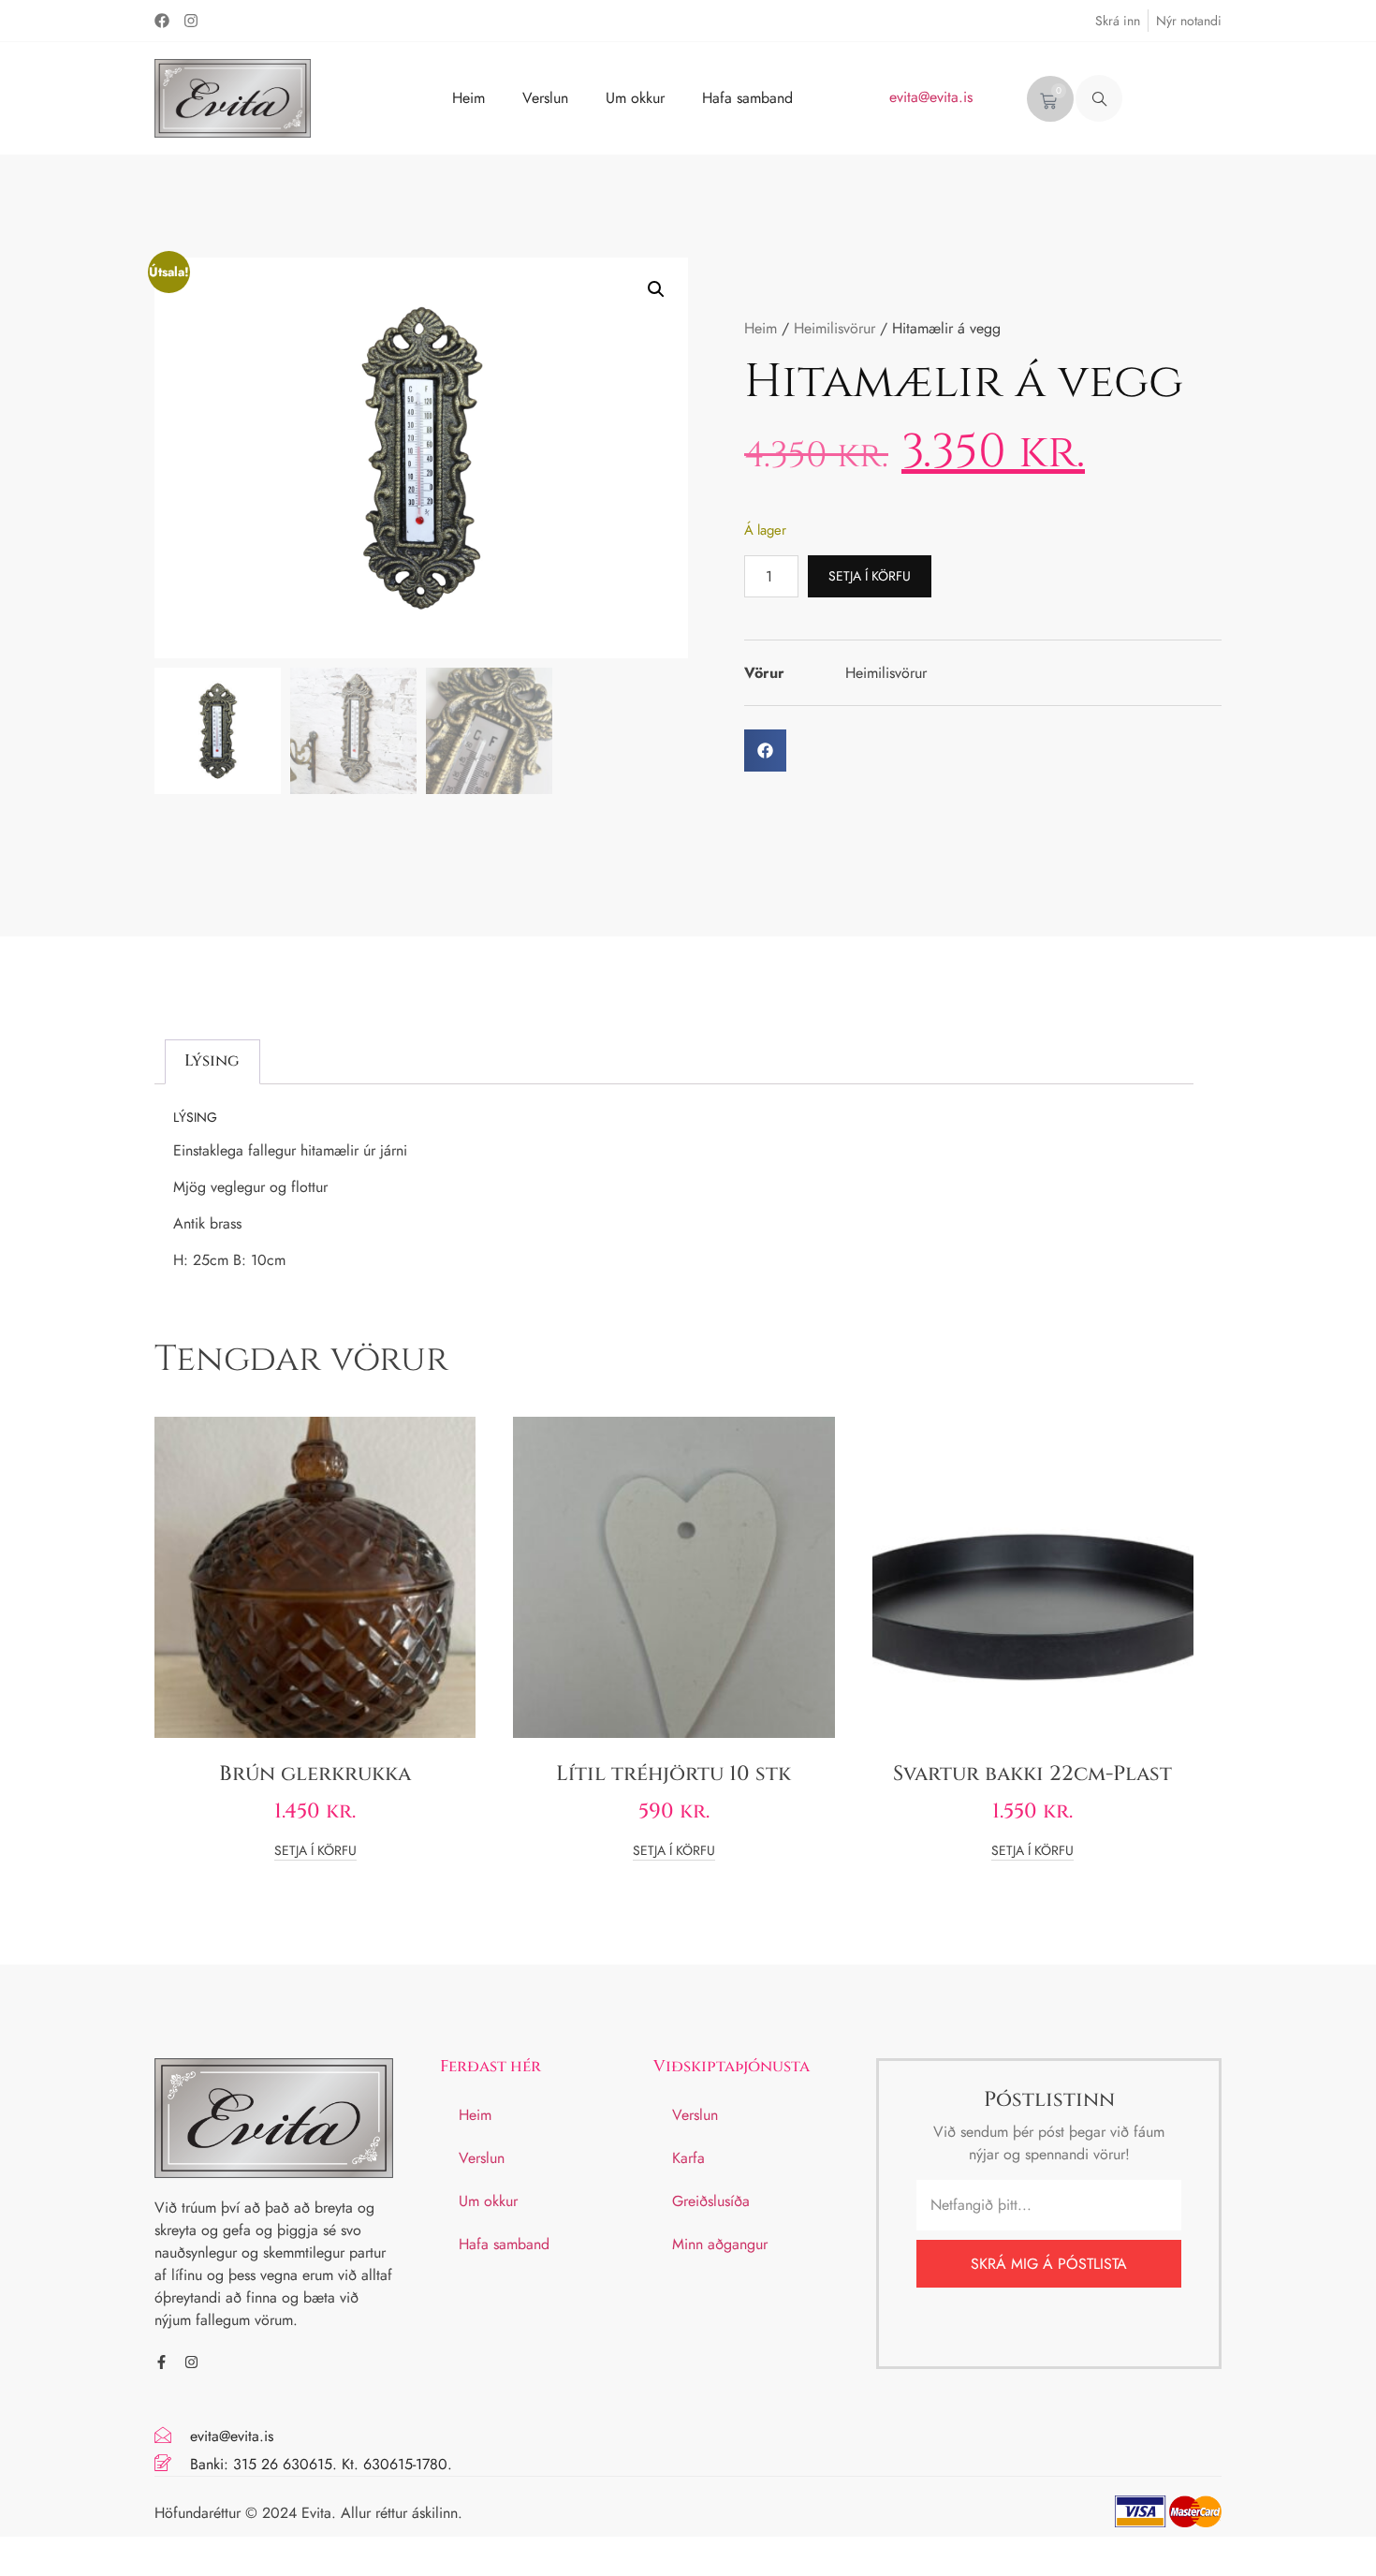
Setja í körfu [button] (315, 1852)
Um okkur (635, 98)
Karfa (688, 2158)
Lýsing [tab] (212, 1060)
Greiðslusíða (711, 2201)
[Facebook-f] (161, 2362)
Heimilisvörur (834, 328)
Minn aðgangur (720, 2244)
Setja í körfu (870, 576)
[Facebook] (162, 21)
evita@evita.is (931, 97)
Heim (468, 98)
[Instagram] (191, 21)
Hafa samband (747, 98)
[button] (1099, 98)
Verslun (545, 98)
